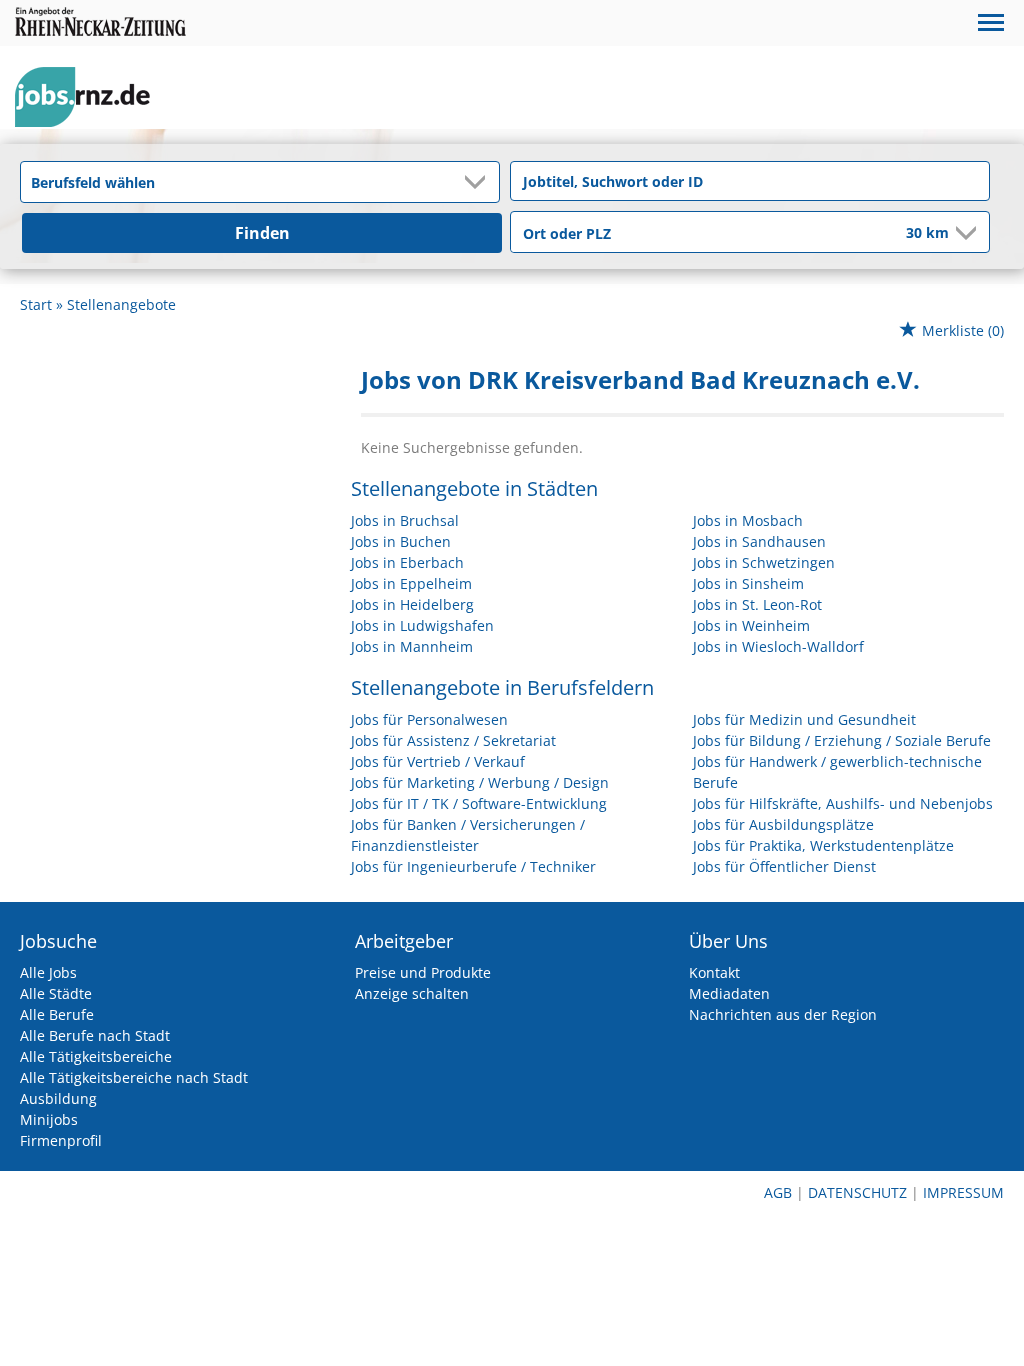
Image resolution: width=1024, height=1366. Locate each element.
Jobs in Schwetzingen (764, 562)
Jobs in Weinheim (751, 625)
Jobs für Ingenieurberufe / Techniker (473, 866)
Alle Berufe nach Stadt (95, 1035)
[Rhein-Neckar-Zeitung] (90, 97)
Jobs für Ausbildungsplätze (783, 824)
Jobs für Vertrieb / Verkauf (438, 761)
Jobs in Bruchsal (405, 520)
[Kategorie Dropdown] (479, 182)
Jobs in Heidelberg (412, 604)
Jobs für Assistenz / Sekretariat (453, 740)
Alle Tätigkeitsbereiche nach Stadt (134, 1077)
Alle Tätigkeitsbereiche (96, 1056)
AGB (778, 1192)
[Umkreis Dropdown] (964, 233)
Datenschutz (857, 1192)
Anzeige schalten (412, 993)
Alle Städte (56, 993)
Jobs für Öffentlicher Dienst (784, 866)
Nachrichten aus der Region (783, 1014)
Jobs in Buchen (401, 541)
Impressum (963, 1192)
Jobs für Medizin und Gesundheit (804, 719)
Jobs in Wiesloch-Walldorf (778, 646)
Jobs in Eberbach (407, 562)
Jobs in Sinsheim (748, 583)
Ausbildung (58, 1098)
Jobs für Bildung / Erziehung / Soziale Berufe (842, 740)
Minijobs (49, 1119)
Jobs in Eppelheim (411, 583)
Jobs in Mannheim (412, 646)
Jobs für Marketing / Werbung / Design (480, 782)
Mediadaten (729, 993)
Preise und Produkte (423, 972)
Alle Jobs (48, 972)
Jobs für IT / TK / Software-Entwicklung (479, 803)
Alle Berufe (57, 1014)
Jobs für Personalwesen (429, 719)
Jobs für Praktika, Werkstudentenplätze (823, 845)
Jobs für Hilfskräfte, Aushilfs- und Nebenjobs (843, 803)
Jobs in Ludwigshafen (422, 625)
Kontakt (714, 972)
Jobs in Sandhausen (759, 541)
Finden (262, 233)
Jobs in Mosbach (748, 520)
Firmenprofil (61, 1140)
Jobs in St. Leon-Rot (757, 604)
